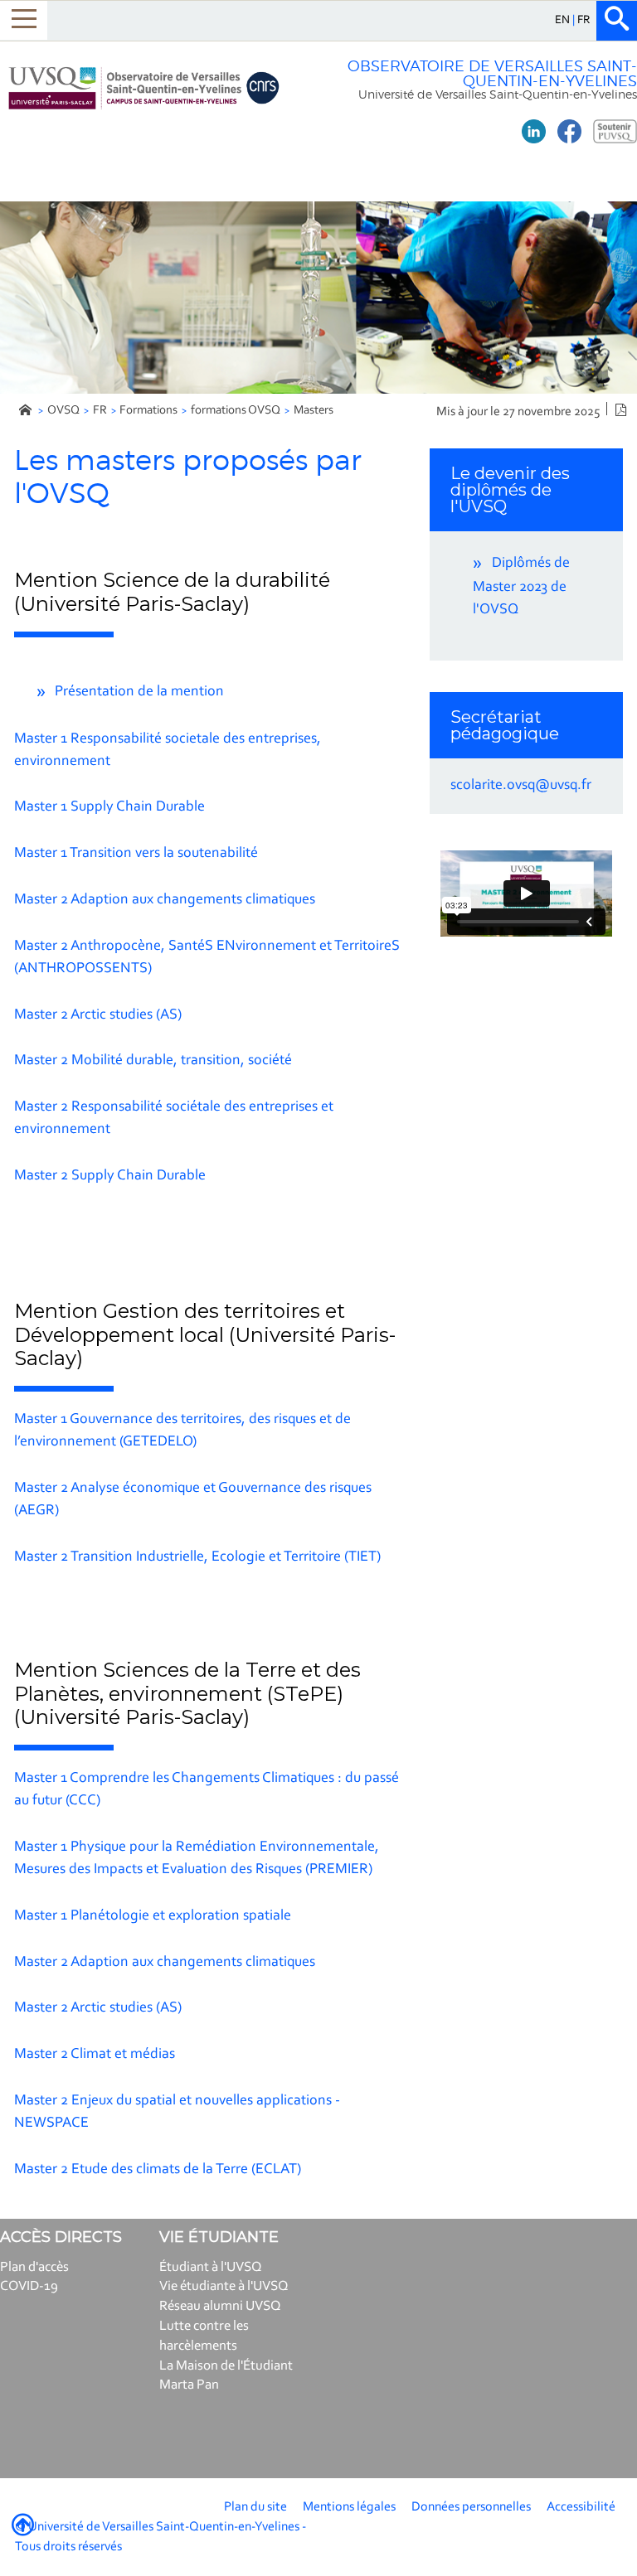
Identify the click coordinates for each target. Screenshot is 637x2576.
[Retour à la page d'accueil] (143, 88)
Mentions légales (349, 2507)
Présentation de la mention (139, 692)
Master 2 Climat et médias (95, 2055)
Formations (148, 411)
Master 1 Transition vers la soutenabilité (136, 854)
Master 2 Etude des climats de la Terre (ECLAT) (158, 2170)
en (564, 20)
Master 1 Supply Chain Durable (109, 807)
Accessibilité (581, 2507)
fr (584, 20)
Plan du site (255, 2507)
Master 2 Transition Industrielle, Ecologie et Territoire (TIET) (197, 1557)
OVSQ (63, 411)
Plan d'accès (34, 2267)
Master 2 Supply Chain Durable (110, 1176)
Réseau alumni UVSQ (220, 2306)
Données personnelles (471, 2507)
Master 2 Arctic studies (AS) (98, 1015)
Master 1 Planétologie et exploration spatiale (153, 1916)
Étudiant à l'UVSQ (211, 2267)
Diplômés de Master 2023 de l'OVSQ (521, 587)
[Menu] (24, 20)
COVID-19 (29, 2286)
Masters (314, 411)
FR (100, 411)
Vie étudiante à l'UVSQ (224, 2286)
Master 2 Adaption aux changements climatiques (165, 900)
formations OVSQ (236, 411)
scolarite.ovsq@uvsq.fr (521, 786)
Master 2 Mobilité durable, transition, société (153, 1061)
